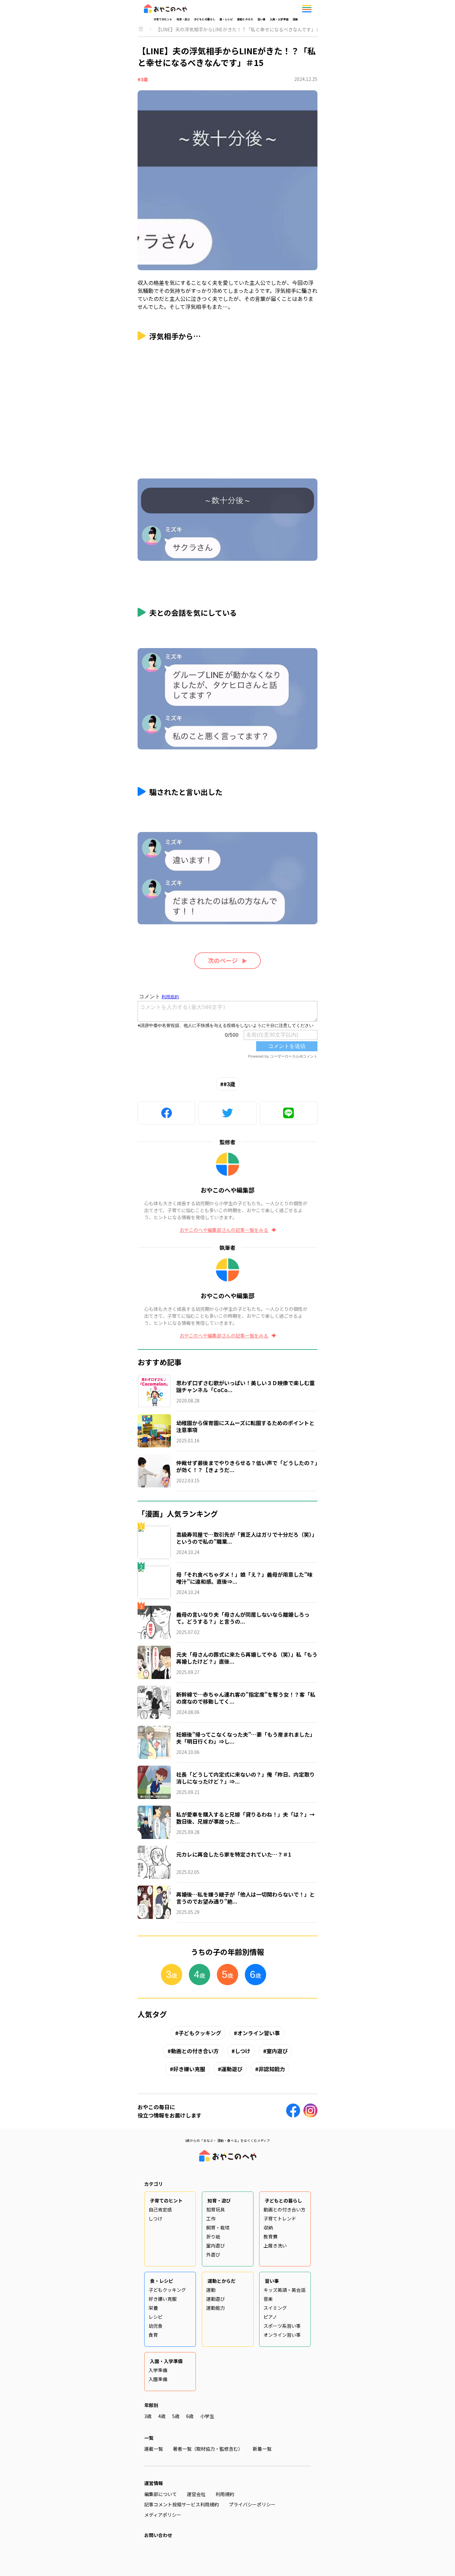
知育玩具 (216, 2209)
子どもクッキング (200, 2033)
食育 (153, 2335)
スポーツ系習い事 (282, 2326)
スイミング (275, 2308)
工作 (211, 2218)
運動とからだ (245, 19)
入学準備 (158, 2370)
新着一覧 (262, 2449)
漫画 (295, 19)
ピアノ (270, 2317)
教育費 (270, 2236)
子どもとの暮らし (205, 19)
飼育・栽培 (218, 2227)
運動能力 (216, 2308)
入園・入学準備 (279, 19)
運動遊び (232, 2069)
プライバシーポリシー (252, 2504)
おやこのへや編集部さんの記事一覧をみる (224, 1230)
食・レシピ (226, 19)
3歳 (148, 2416)
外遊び (213, 2254)
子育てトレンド (280, 2218)
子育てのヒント (163, 19)
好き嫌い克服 (189, 2069)
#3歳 (143, 79)
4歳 (162, 2416)
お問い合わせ (158, 2535)
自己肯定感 (160, 2209)
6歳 (190, 2416)
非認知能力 (272, 2069)
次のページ (223, 960)
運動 (211, 2290)
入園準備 (158, 2379)
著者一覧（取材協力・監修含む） (208, 2449)
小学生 (207, 2416)
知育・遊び (183, 19)
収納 (268, 2227)
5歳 (176, 2416)
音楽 (268, 2299)
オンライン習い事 (258, 2033)
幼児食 (156, 2326)
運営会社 (196, 2494)
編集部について (161, 2494)
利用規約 (225, 2494)
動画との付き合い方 (195, 2051)
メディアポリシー (163, 2515)
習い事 (261, 19)
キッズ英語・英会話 (284, 2290)
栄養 (153, 2308)
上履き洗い (275, 2245)
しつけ (243, 2051)
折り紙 (213, 2236)
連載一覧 (154, 2449)
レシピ (156, 2317)
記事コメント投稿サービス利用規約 (182, 2504)
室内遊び (277, 2051)
